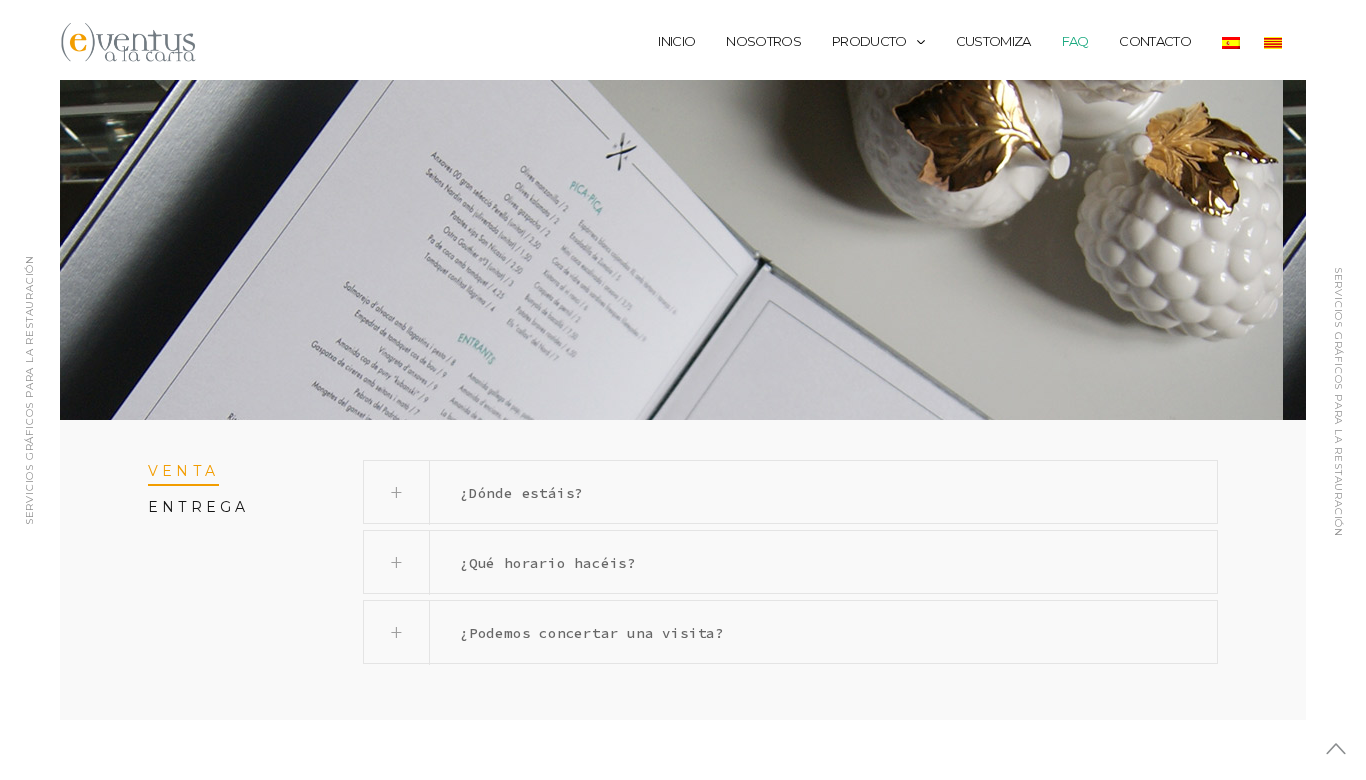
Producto (869, 41)
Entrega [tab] (198, 507)
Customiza (993, 41)
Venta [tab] (183, 471)
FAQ (1075, 41)
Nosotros (763, 41)
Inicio (676, 41)
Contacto (1155, 41)
